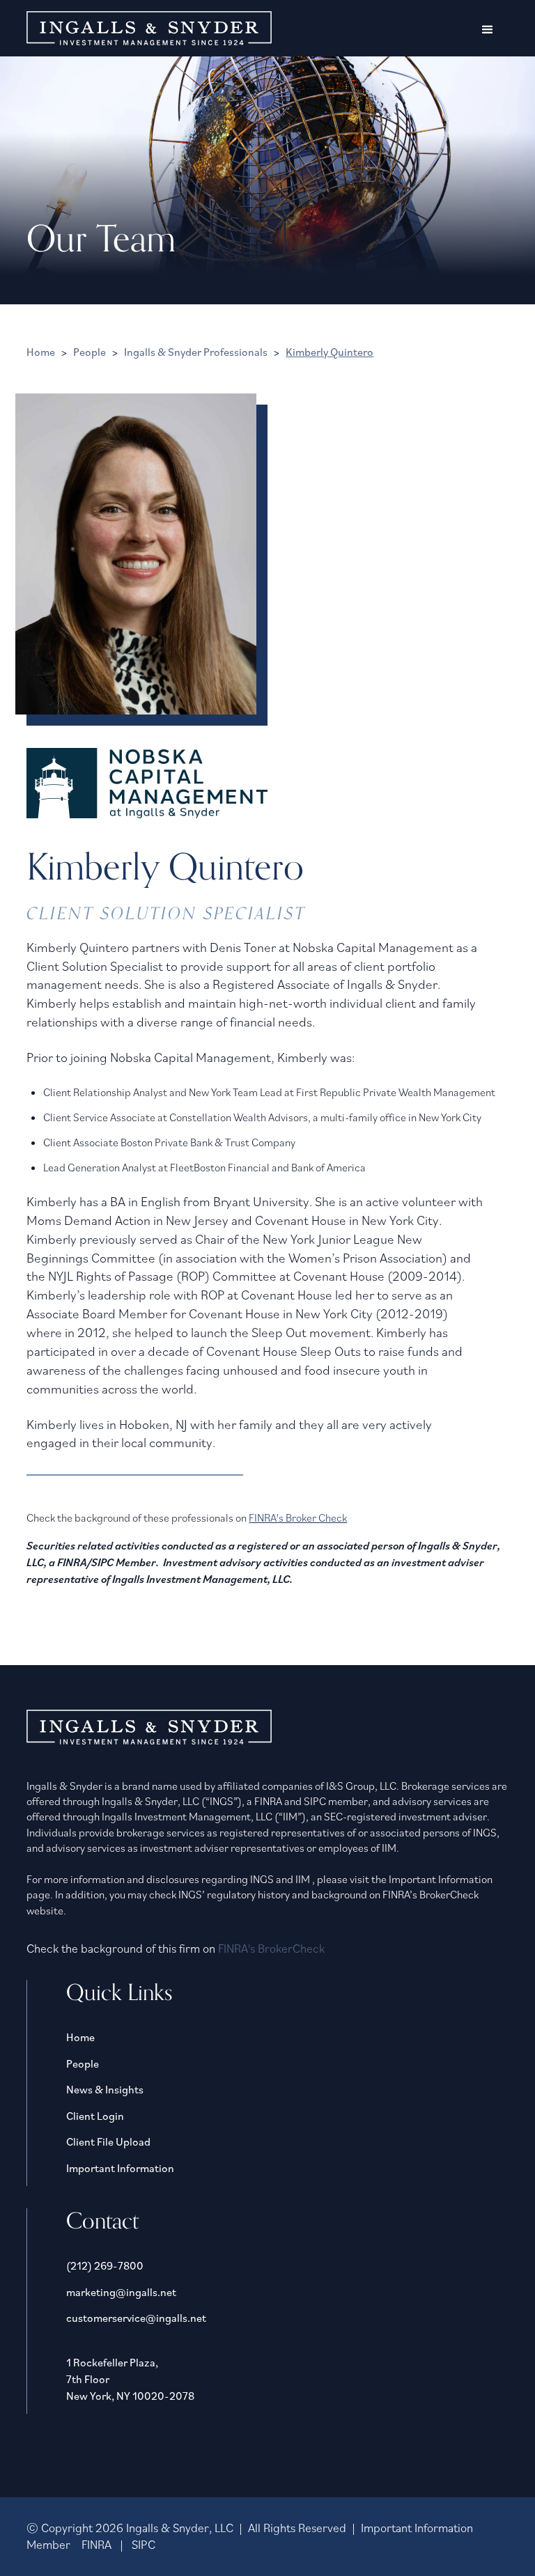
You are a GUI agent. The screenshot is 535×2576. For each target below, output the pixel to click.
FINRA (96, 2544)
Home (41, 352)
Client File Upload (108, 2141)
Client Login (95, 2116)
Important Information (120, 2168)
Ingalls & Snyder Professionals (196, 352)
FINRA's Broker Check (298, 1517)
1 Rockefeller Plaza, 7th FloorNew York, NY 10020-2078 (130, 2379)
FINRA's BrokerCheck (271, 1948)
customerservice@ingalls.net (136, 2318)
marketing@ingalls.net (121, 2292)
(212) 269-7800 (105, 2265)
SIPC (144, 2544)
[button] (488, 30)
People (90, 352)
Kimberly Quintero (329, 352)
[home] (149, 28)
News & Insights (105, 2089)
